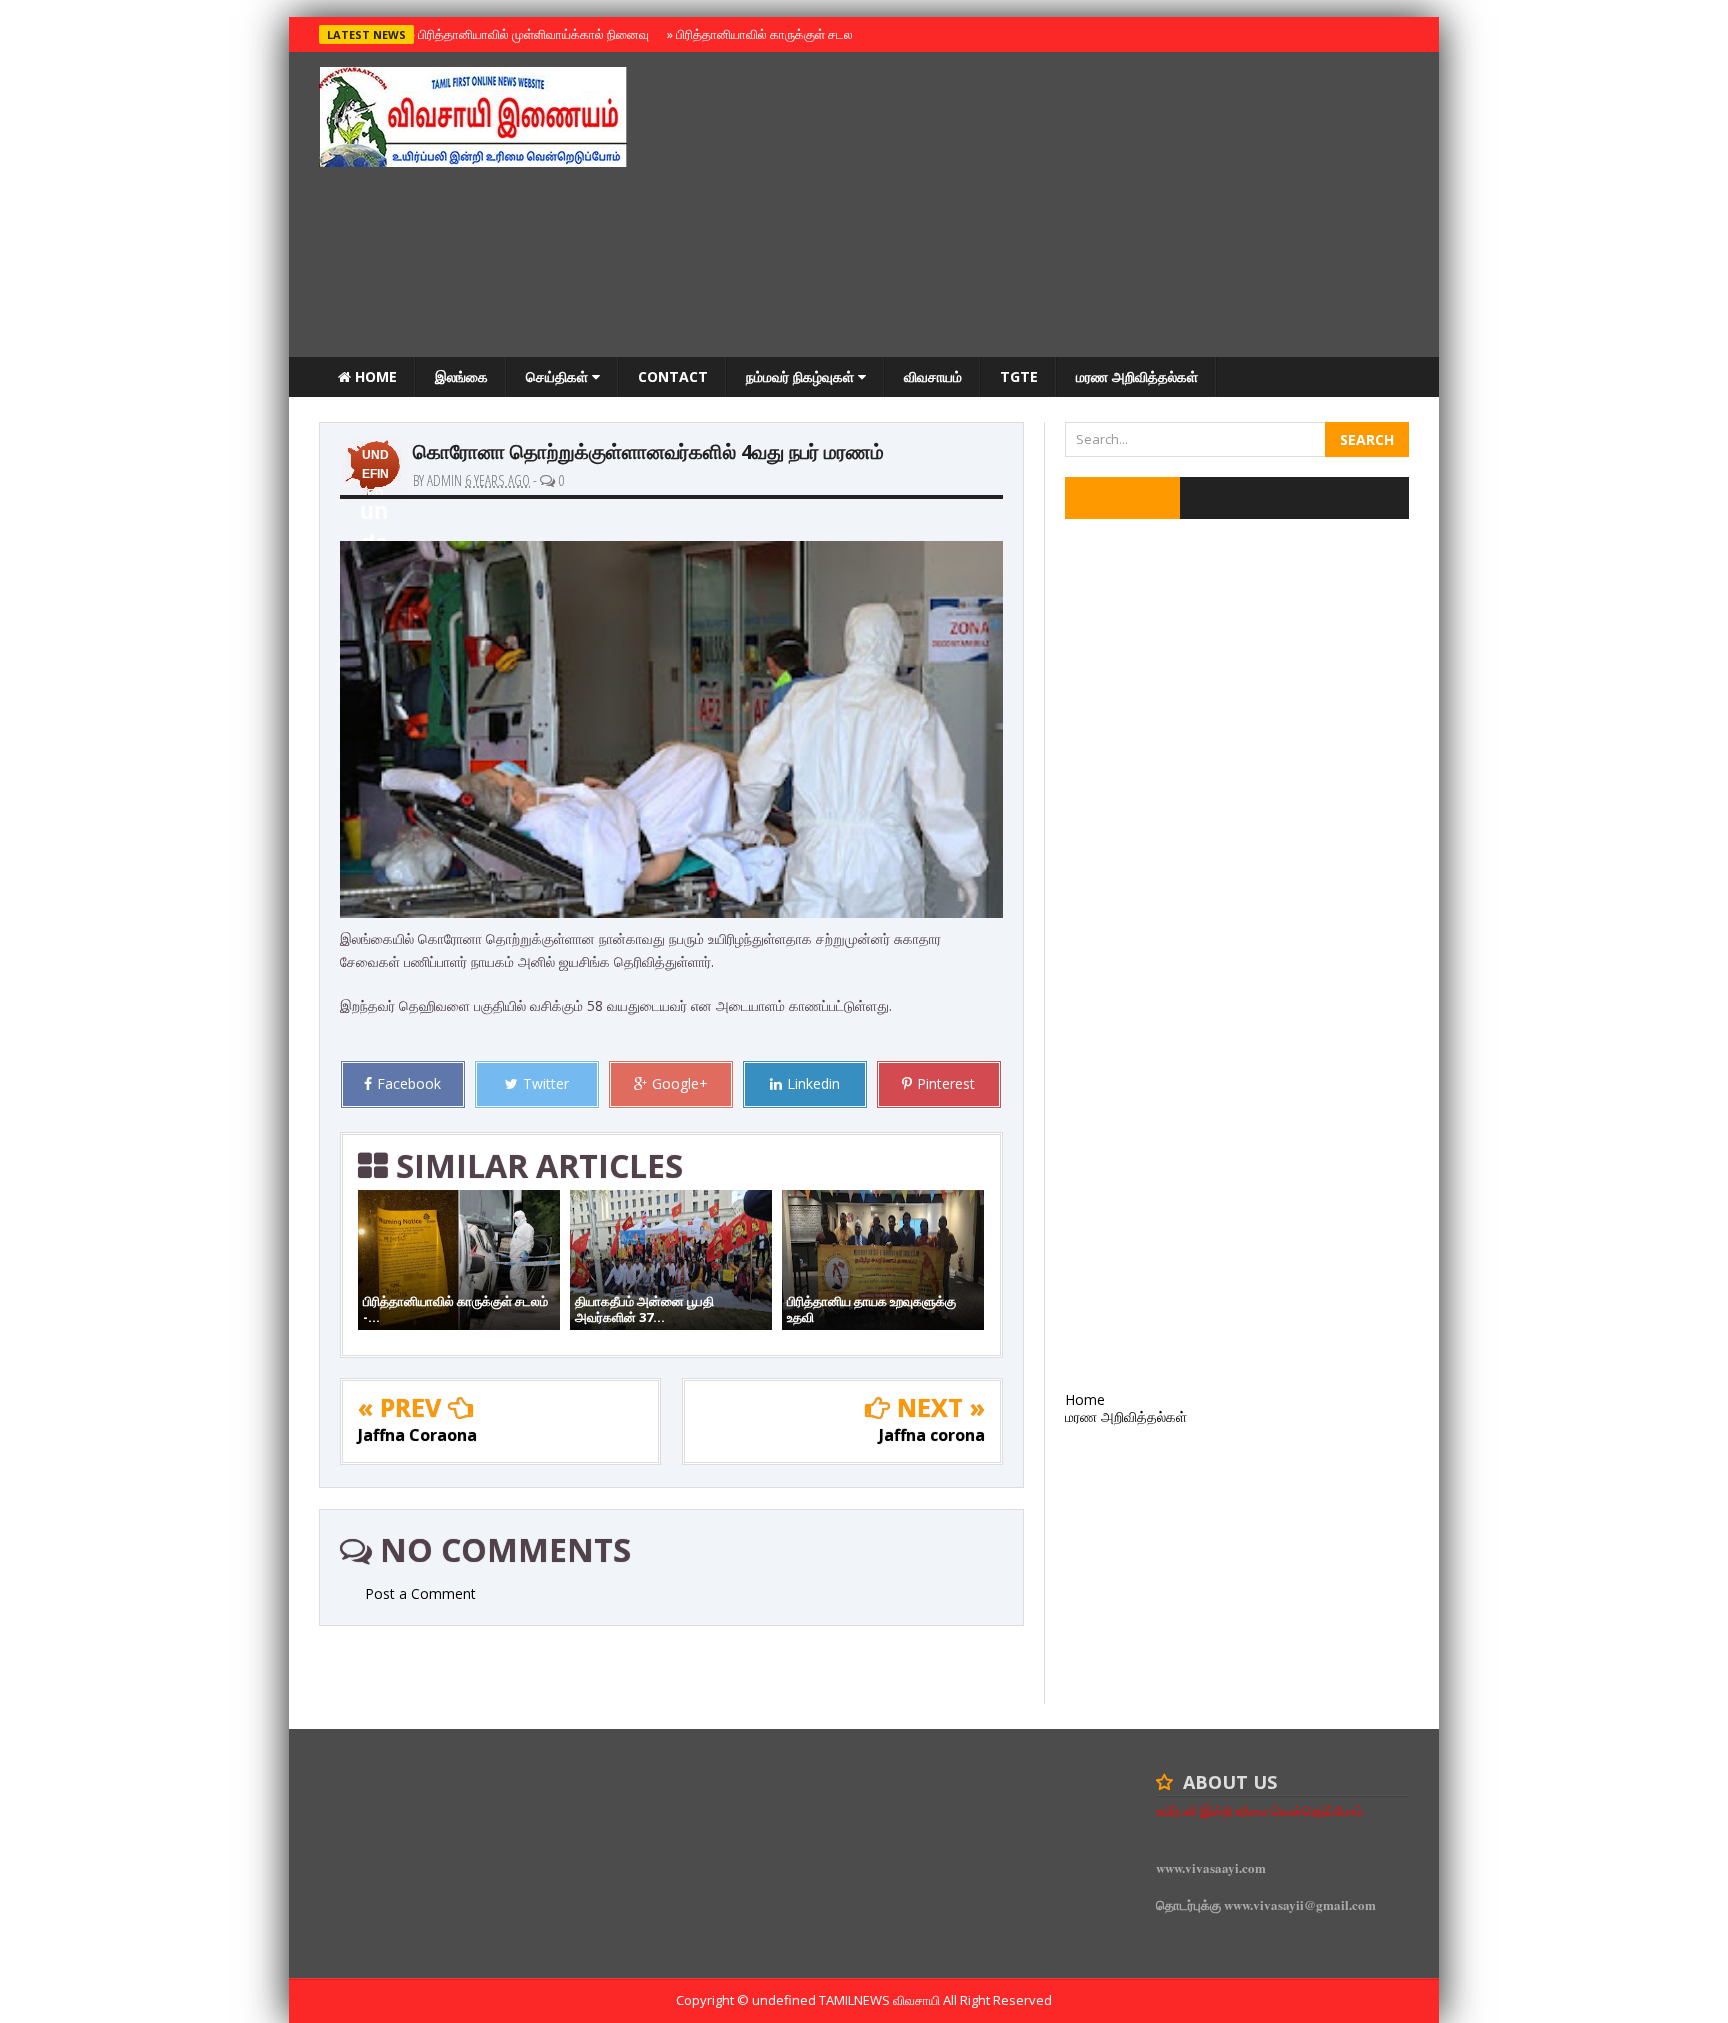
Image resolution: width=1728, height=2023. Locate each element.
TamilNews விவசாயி (881, 2000)
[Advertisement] (1045, 207)
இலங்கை (461, 376)
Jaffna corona (932, 1435)
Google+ (680, 1083)
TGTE (1019, 376)
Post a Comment (420, 1593)
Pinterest (946, 1083)
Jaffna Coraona (417, 1435)
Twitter (546, 1083)
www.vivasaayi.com (1211, 1867)
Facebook (409, 1083)
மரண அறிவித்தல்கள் (1137, 376)
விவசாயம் (933, 376)
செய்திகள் (559, 376)
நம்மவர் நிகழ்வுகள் (802, 376)
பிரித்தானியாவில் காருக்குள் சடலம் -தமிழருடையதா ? (812, 34)
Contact (673, 376)
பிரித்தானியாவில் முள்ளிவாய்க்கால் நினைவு (530, 34)
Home (374, 376)
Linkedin (813, 1083)
